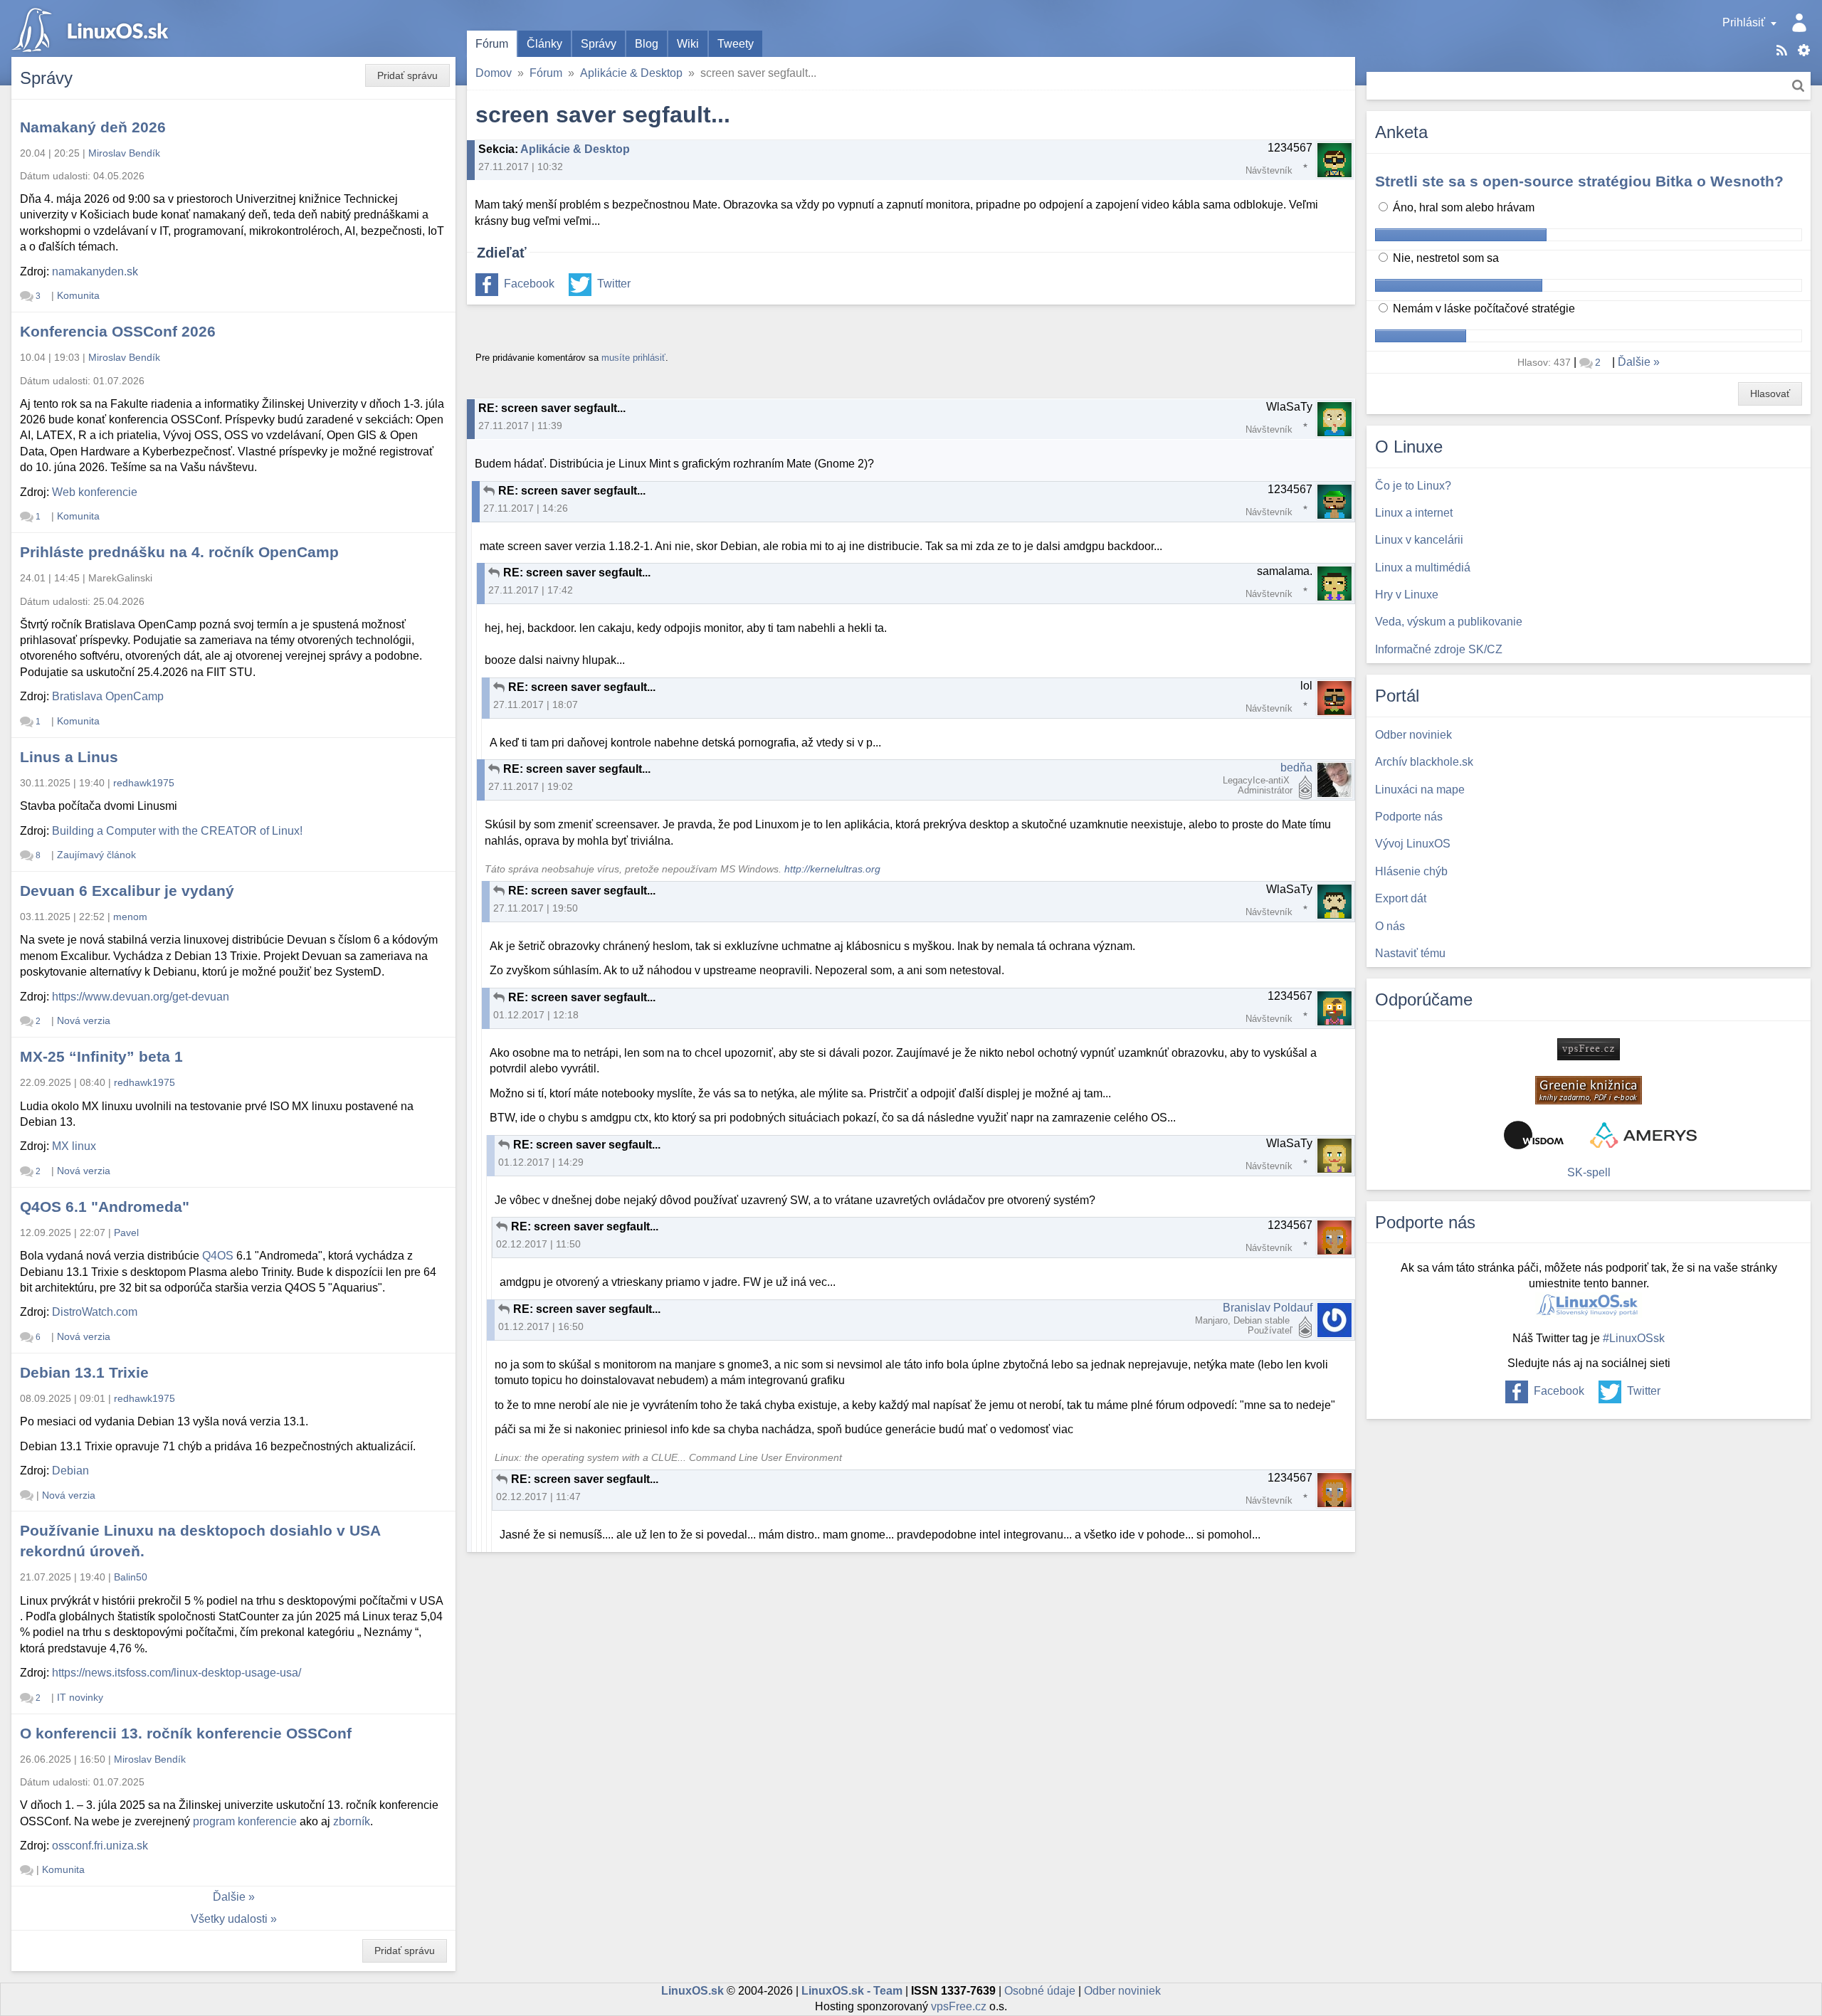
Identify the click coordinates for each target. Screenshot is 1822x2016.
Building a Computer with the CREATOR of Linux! (177, 831)
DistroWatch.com (95, 1312)
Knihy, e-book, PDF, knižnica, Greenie (1589, 1090)
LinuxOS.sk (93, 28)
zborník (352, 1821)
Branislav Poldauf (1268, 1308)
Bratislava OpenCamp (108, 696)
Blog (647, 44)
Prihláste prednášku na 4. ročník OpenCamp (179, 552)
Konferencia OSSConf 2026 (118, 331)
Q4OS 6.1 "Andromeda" (105, 1207)
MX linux (74, 1146)
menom (130, 917)
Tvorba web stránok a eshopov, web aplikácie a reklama (1643, 1135)
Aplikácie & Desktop (631, 73)
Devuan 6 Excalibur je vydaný (127, 891)
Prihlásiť (1744, 22)
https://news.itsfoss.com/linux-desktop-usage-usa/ (177, 1673)
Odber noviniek (1122, 1991)
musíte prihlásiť (633, 358)
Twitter (614, 284)
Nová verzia (84, 1020)
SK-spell (1589, 1172)
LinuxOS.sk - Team (852, 1991)
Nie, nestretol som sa (1444, 258)
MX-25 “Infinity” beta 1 (101, 1056)
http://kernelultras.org (832, 869)
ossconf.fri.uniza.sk (100, 1846)
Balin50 (131, 1577)
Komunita (78, 295)
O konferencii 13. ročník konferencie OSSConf (186, 1733)
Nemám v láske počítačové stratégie (1483, 308)
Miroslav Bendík (124, 153)
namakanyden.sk (95, 271)
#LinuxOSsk (1634, 1338)
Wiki (688, 44)
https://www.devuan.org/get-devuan (141, 997)
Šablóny (1804, 50)
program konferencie (245, 1821)
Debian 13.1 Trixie (84, 1372)
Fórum (492, 44)
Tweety (736, 44)
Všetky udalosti (229, 1919)
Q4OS (218, 1256)
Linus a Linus (69, 757)
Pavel (126, 1233)
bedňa (1296, 767)
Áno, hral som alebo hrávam (1462, 207)
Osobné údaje (1040, 1991)
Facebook (529, 284)
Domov (494, 73)
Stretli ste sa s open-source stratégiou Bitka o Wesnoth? (1579, 181)
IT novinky (80, 1697)
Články (544, 44)
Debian (70, 1471)
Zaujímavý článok (96, 855)
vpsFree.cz (959, 2006)
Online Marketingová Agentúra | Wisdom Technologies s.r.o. (1534, 1135)
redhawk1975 (144, 783)
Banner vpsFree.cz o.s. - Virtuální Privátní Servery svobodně (1589, 1049)
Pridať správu (407, 75)
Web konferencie (95, 492)
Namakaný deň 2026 (93, 127)
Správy (599, 44)
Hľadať (1798, 86)
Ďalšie (229, 1897)
